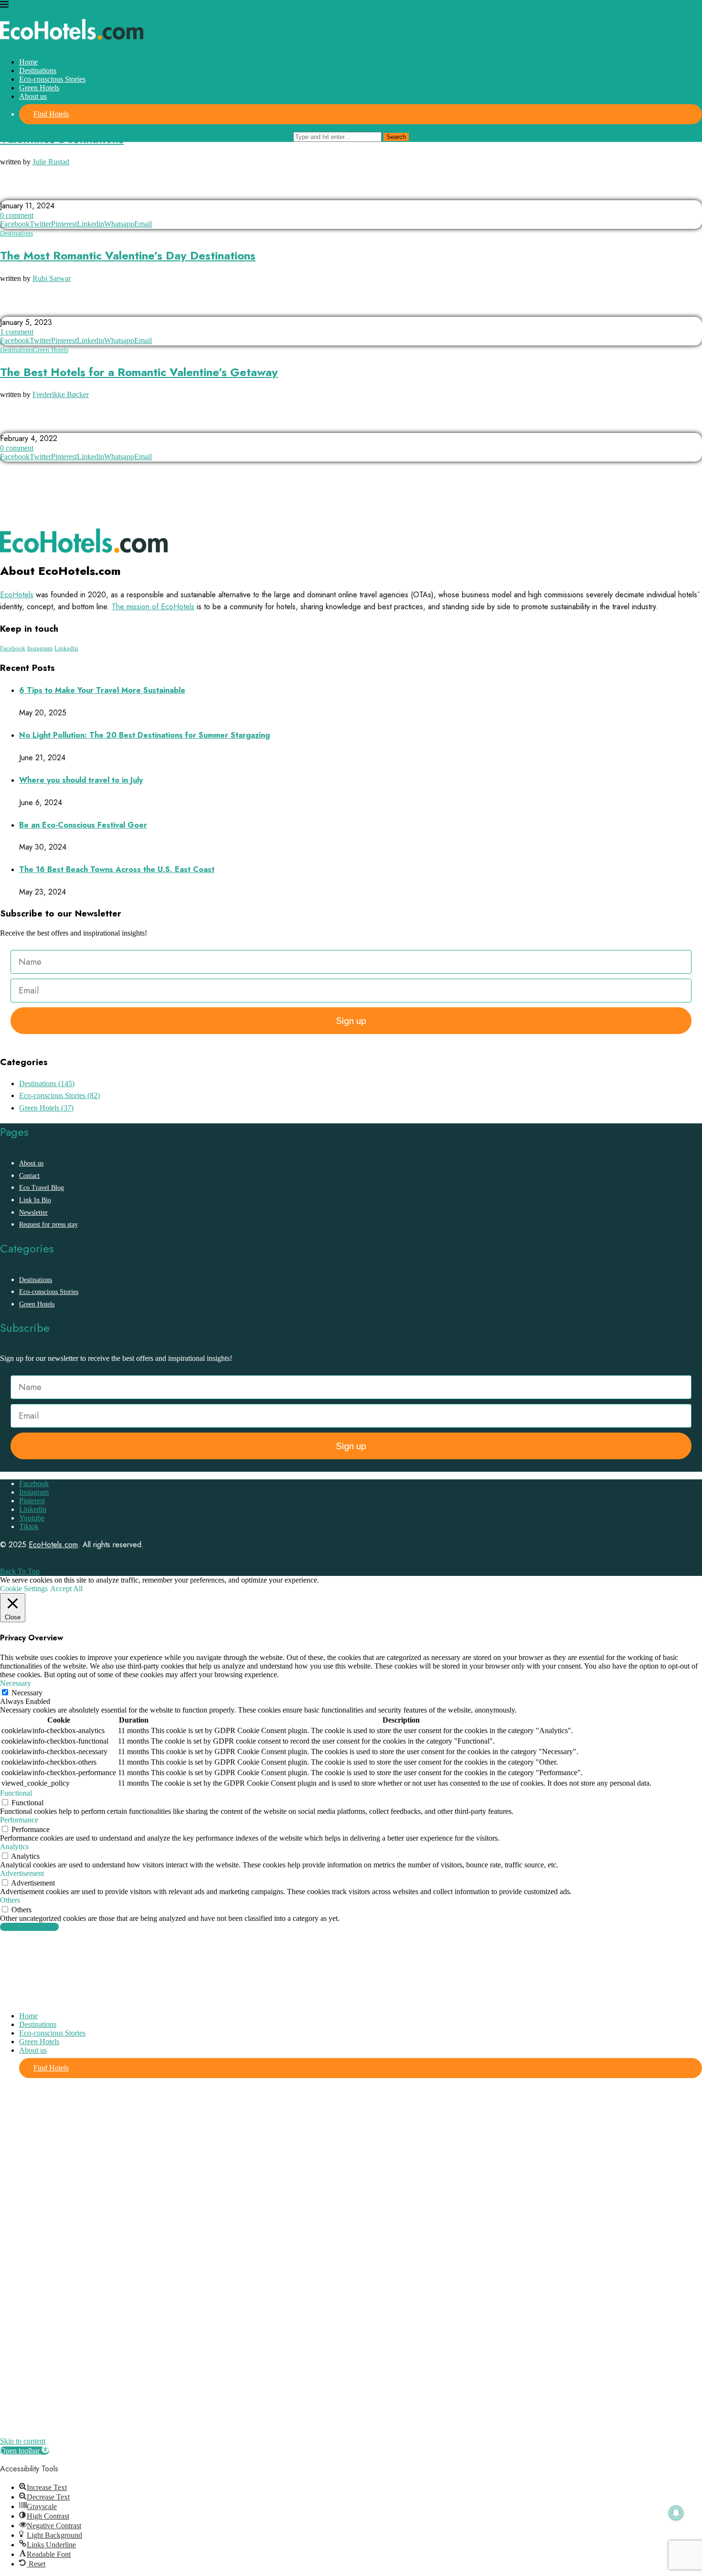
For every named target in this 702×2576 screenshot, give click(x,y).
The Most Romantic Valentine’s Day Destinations (128, 255)
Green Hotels (39, 88)
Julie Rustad (51, 162)
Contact (29, 1176)
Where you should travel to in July (81, 780)
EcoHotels (17, 595)
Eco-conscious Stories (52, 79)
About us (33, 96)
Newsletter (33, 1213)
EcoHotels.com (53, 1545)
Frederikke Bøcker (61, 394)
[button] (25, 2451)
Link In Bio (35, 1200)
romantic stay (184, 308)
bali (12, 191)
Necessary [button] (16, 1683)
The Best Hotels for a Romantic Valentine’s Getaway (139, 372)
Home (28, 62)
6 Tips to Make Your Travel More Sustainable (102, 690)
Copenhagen (75, 424)
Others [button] (10, 1900)
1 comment (17, 332)
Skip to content (23, 2441)
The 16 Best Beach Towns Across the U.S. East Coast (117, 869)
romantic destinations (40, 308)
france (99, 191)
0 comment (17, 215)
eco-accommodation (140, 424)
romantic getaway (118, 308)
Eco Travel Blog (42, 1188)
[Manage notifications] (676, 2513)
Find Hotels (51, 114)
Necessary (27, 1693)
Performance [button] (19, 1820)
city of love (53, 191)
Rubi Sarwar (52, 278)
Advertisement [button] (22, 1873)
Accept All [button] (66, 1589)
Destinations (38, 70)
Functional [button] (16, 1793)
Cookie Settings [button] (24, 1589)
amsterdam (23, 424)
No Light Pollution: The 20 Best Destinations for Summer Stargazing (144, 735)
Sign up (351, 1021)
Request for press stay (48, 1224)
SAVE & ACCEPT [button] (29, 1927)
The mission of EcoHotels (153, 607)
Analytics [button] (14, 1847)
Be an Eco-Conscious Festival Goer (83, 825)
